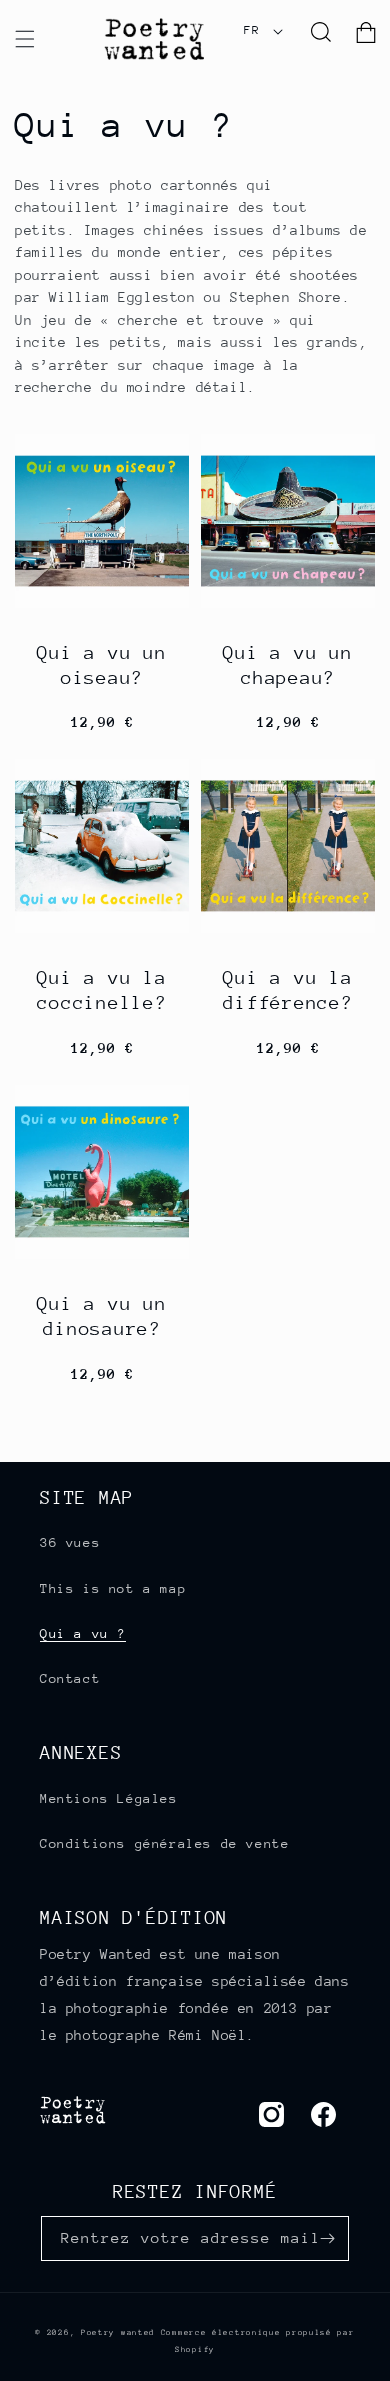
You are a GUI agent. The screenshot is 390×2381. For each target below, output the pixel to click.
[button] (25, 39)
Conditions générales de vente (164, 1843)
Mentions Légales (109, 1798)
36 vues (70, 1542)
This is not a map (113, 1588)
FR (251, 30)
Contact (70, 1678)
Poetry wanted (118, 2332)
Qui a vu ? (83, 1633)
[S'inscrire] (327, 2238)
